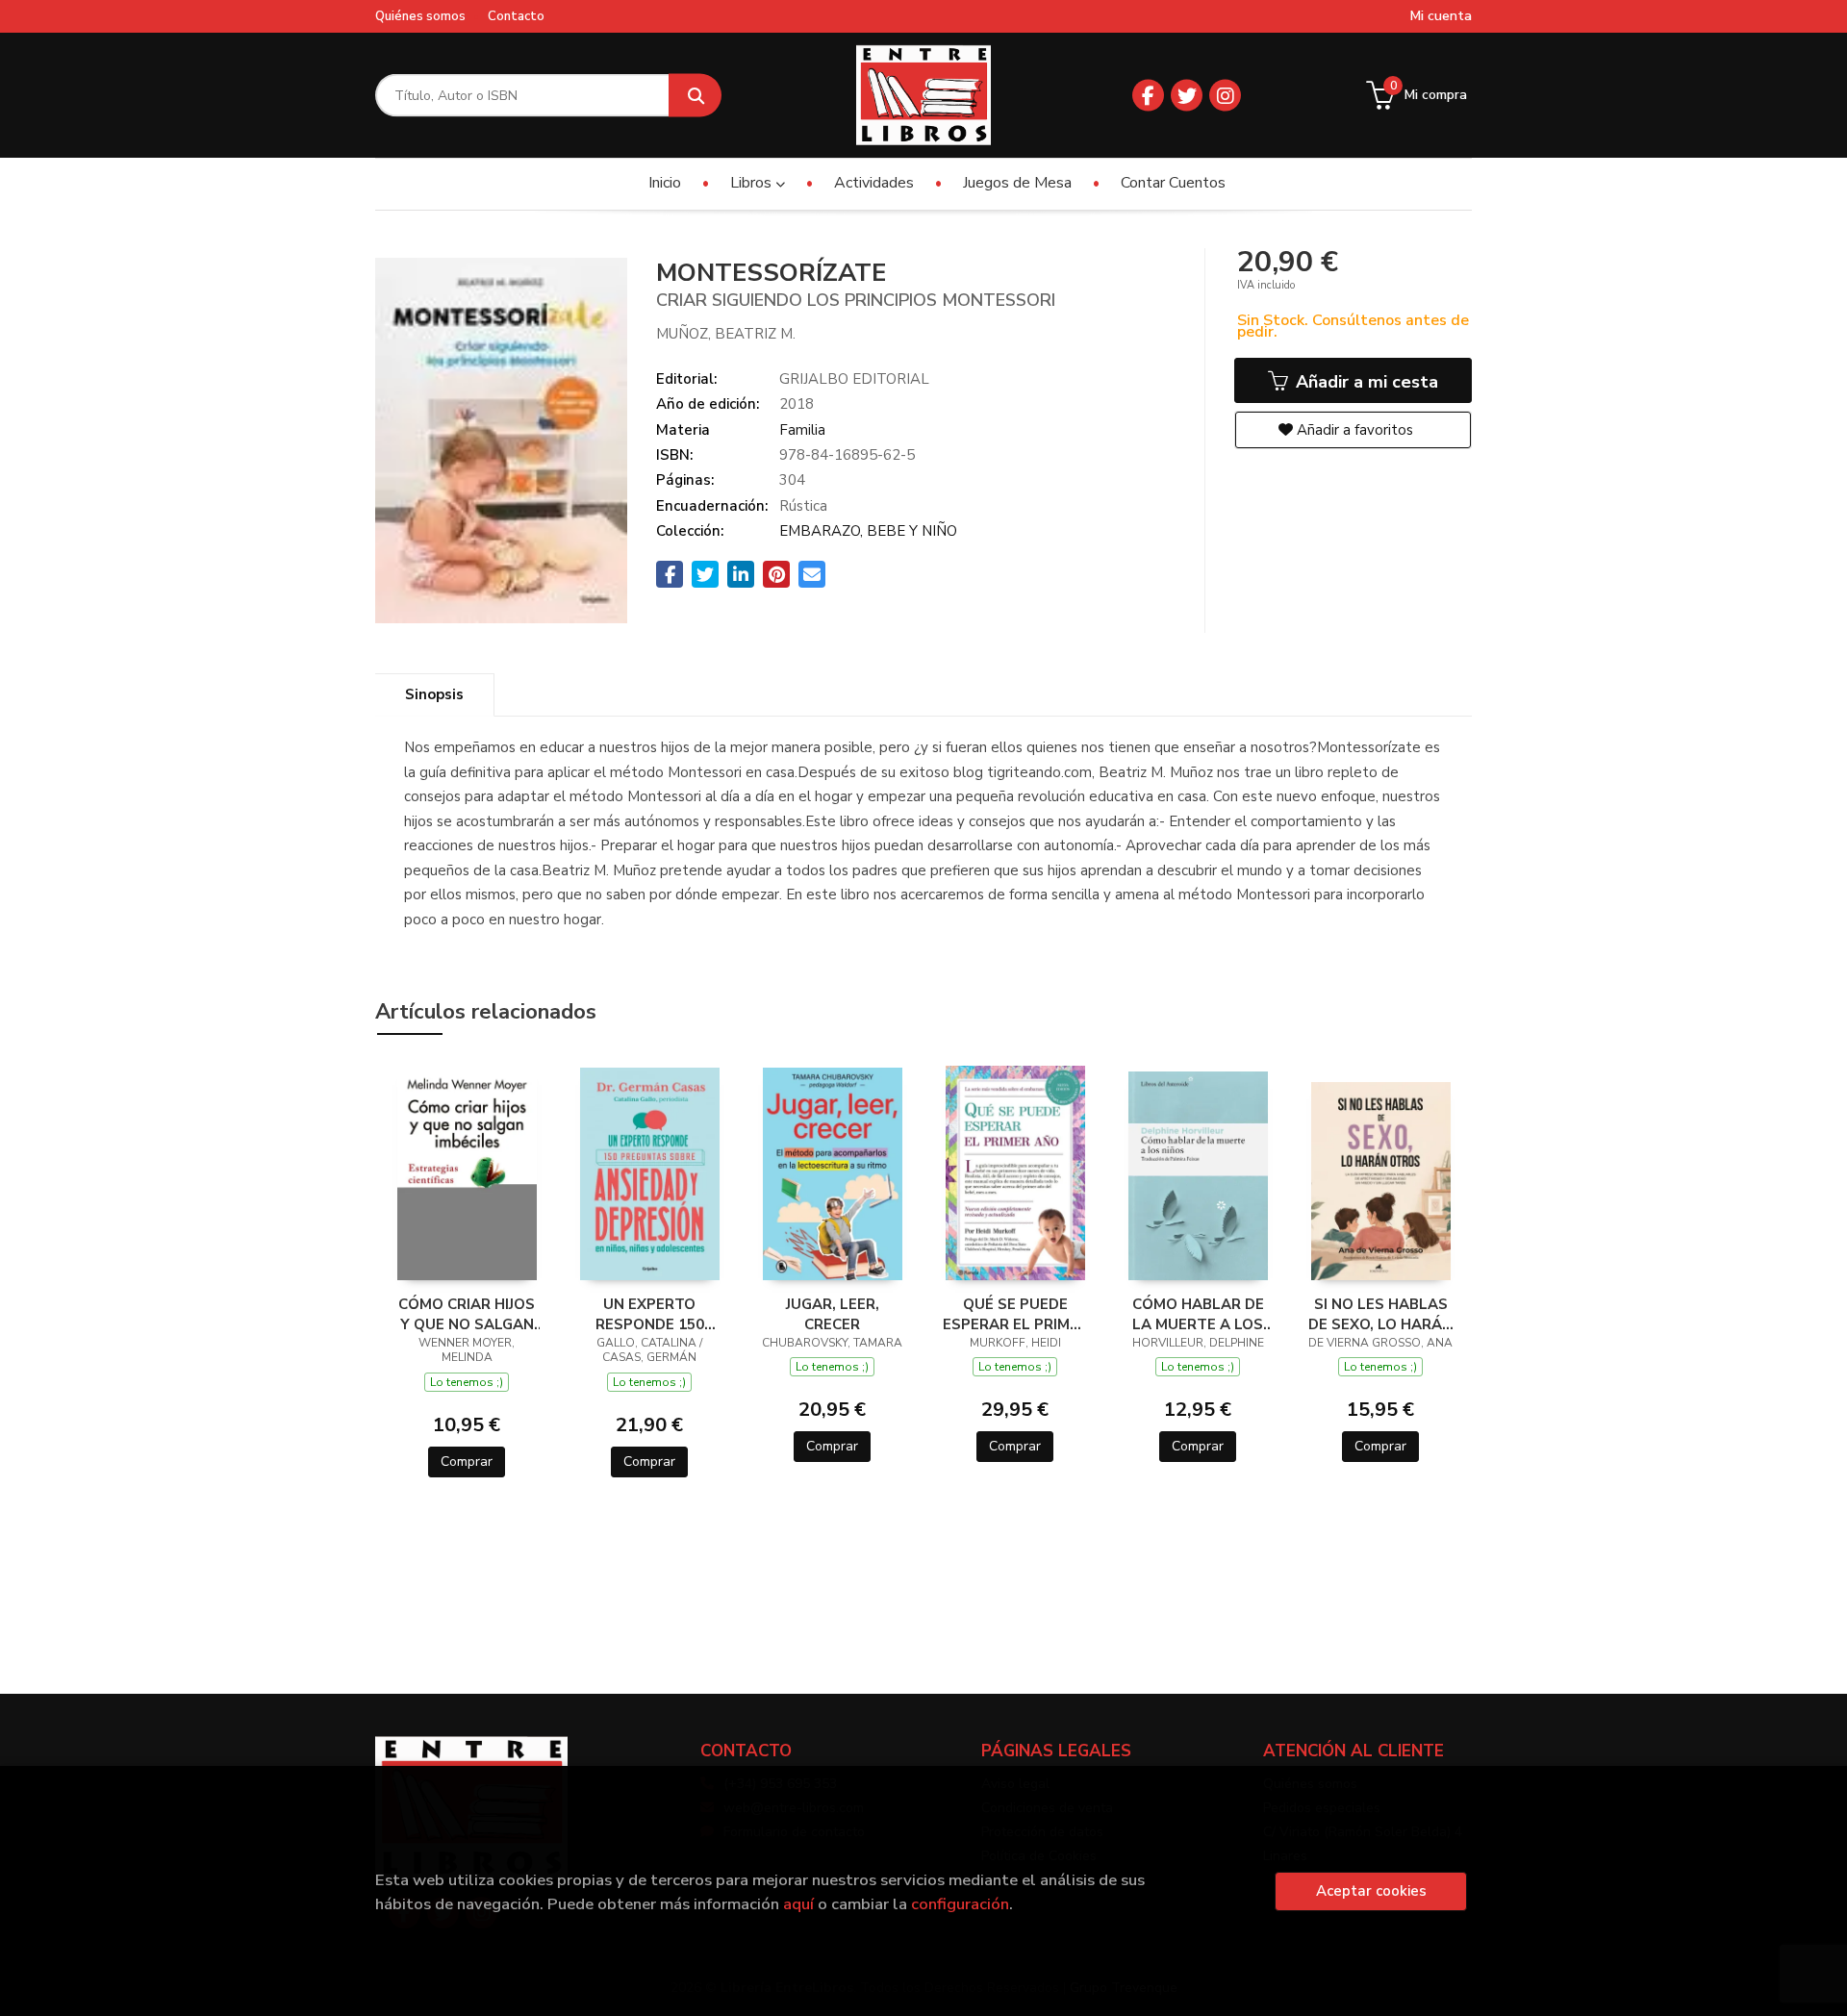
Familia (802, 430)
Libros (753, 183)
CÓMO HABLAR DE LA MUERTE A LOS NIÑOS (1198, 1314)
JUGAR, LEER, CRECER (833, 1314)
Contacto (516, 16)
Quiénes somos (420, 16)
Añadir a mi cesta (1365, 382)
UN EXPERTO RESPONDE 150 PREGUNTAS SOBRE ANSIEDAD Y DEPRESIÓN (649, 1314)
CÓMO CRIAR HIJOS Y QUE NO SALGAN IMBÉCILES (467, 1314)
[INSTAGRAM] (1225, 96)
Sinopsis (434, 694)
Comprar (467, 1462)
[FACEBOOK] (1148, 96)
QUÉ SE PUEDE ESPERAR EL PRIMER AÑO (1015, 1314)
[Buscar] (695, 96)
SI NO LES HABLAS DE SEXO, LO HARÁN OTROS (1380, 1314)
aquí (798, 1904)
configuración (960, 1904)
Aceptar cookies (1371, 1891)
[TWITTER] (1187, 96)
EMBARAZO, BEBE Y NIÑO (868, 531)
